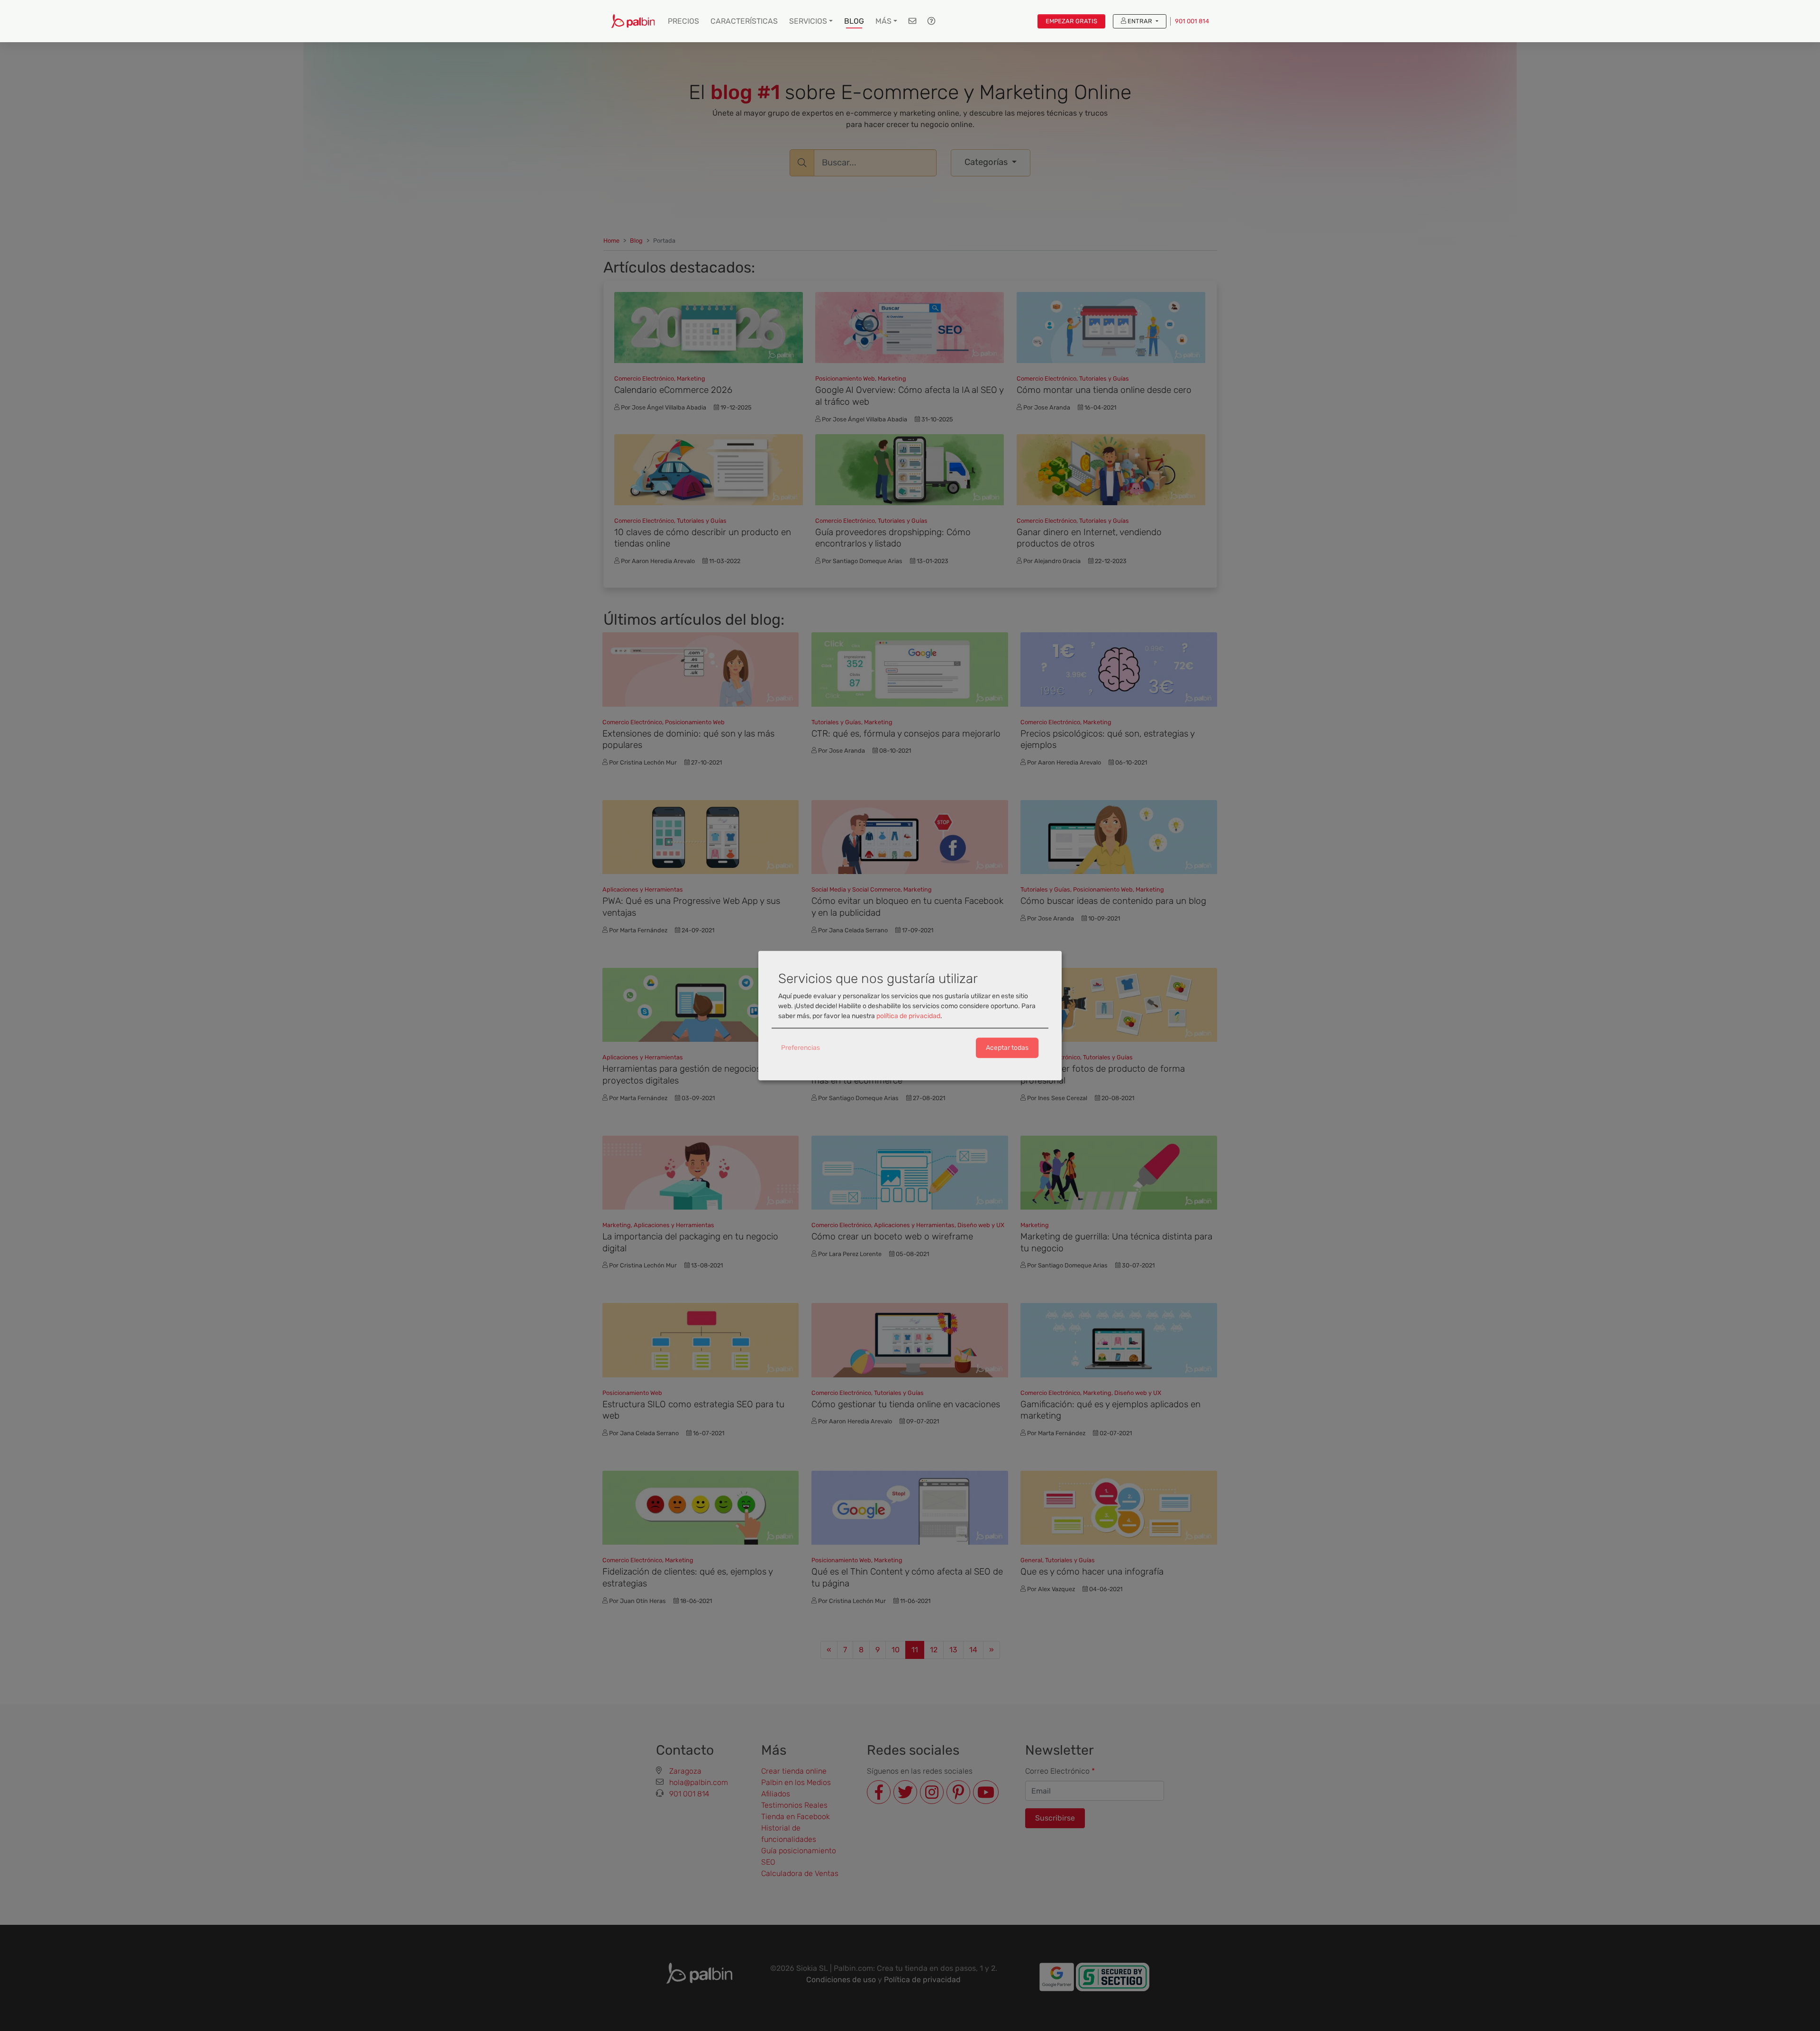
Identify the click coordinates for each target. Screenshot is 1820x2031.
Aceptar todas (1007, 1048)
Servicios (808, 21)
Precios (683, 21)
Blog (854, 21)
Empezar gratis (1071, 21)
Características (744, 21)
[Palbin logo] (633, 21)
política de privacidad (908, 1016)
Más (883, 21)
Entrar (1140, 21)
